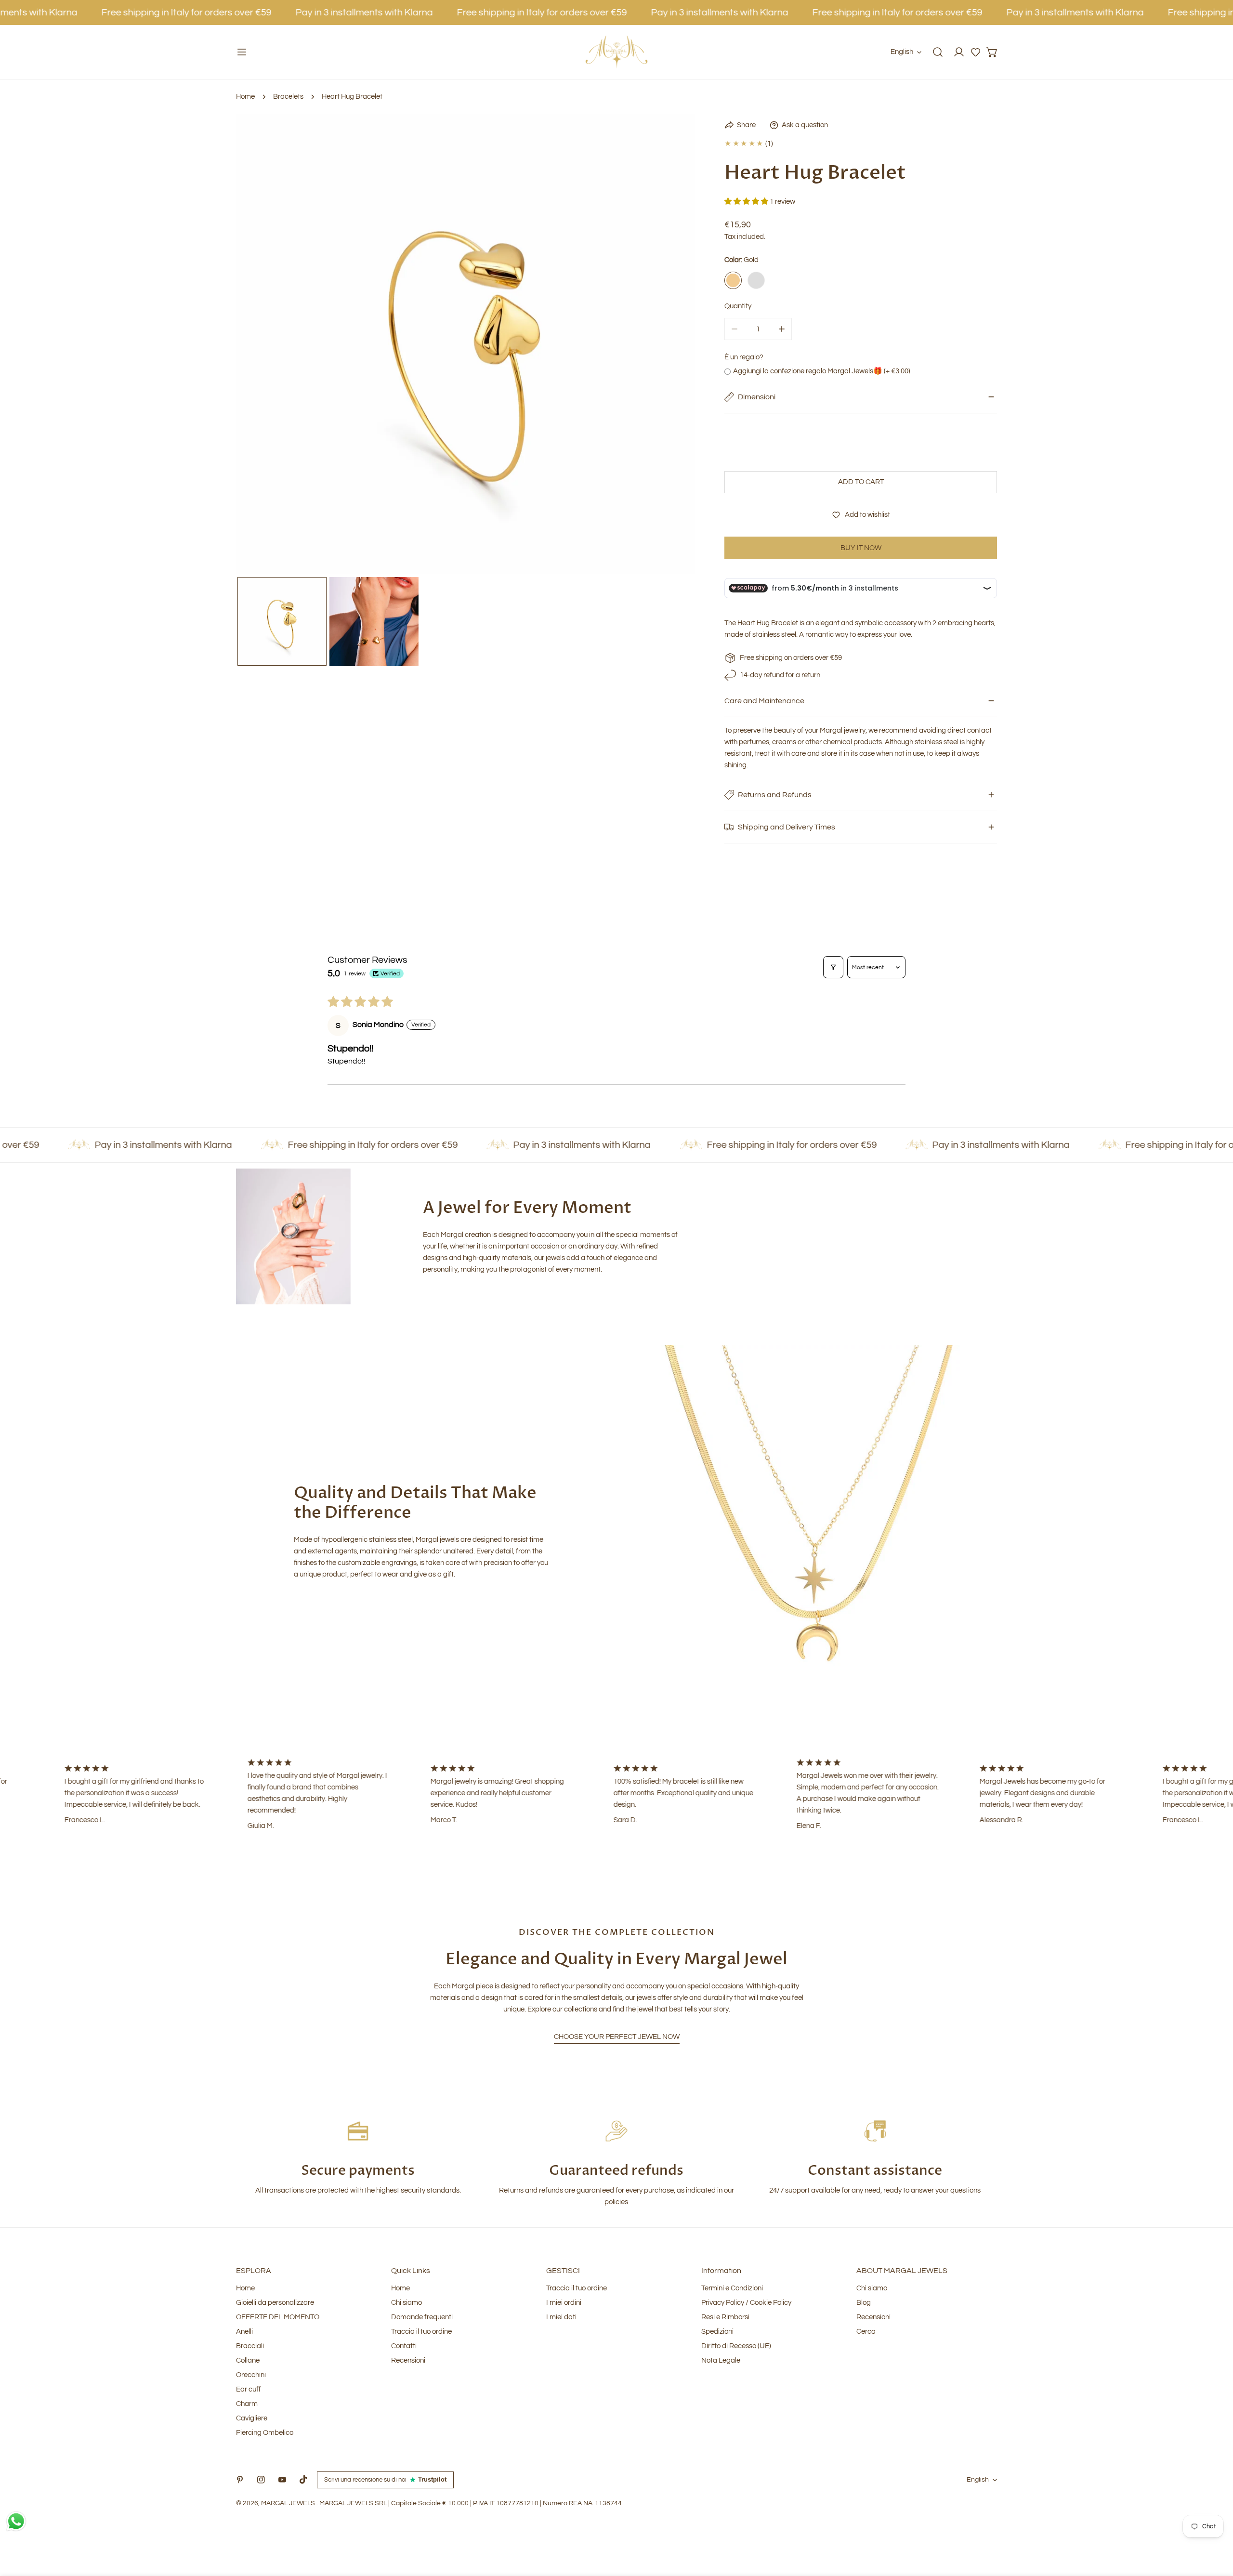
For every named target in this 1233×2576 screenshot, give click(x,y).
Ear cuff (248, 2389)
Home (245, 97)
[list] (466, 344)
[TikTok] (303, 2480)
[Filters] (833, 967)
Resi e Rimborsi (725, 2317)
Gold (733, 280)
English (902, 52)
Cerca (866, 2332)
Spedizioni (717, 2332)
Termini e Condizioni (732, 2288)
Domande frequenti (422, 2317)
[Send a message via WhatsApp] (16, 2521)
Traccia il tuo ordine (421, 2332)
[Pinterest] (240, 2480)
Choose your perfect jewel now (617, 2037)
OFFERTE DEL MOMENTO (278, 2317)
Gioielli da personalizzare (275, 2303)
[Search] (938, 52)
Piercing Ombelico (265, 2433)
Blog (864, 2303)
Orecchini (251, 2375)
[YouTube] (282, 2480)
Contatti (404, 2346)
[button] (976, 52)
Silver (756, 280)
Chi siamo (407, 2303)
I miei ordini (564, 2303)
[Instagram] (261, 2480)
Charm (247, 2404)
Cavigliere (252, 2418)
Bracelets (288, 97)
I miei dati (561, 2317)
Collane (248, 2360)
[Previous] (259, 345)
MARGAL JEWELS (289, 2503)
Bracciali (250, 2346)
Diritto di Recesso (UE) (736, 2346)
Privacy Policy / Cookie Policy (746, 2303)
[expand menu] (242, 52)
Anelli (244, 2332)
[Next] (673, 345)
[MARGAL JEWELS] (616, 52)
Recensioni (408, 2360)
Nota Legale (721, 2360)
